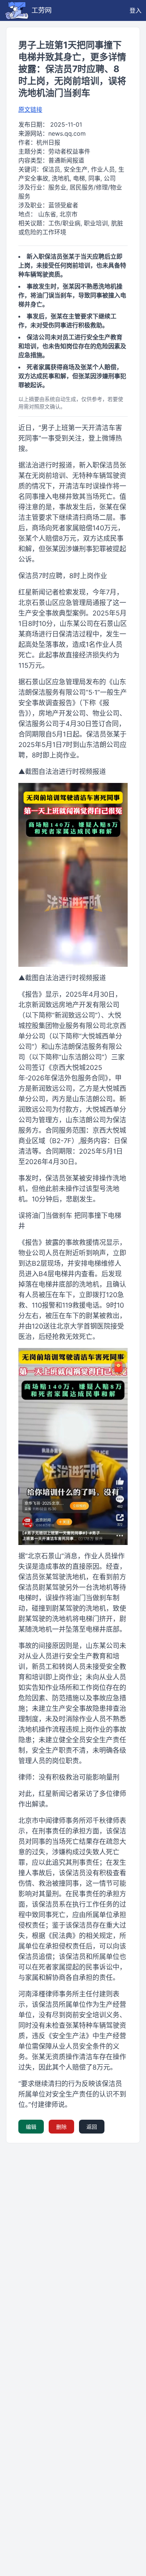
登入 (136, 10)
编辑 (31, 2127)
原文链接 (30, 109)
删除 (61, 2127)
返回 (92, 2127)
